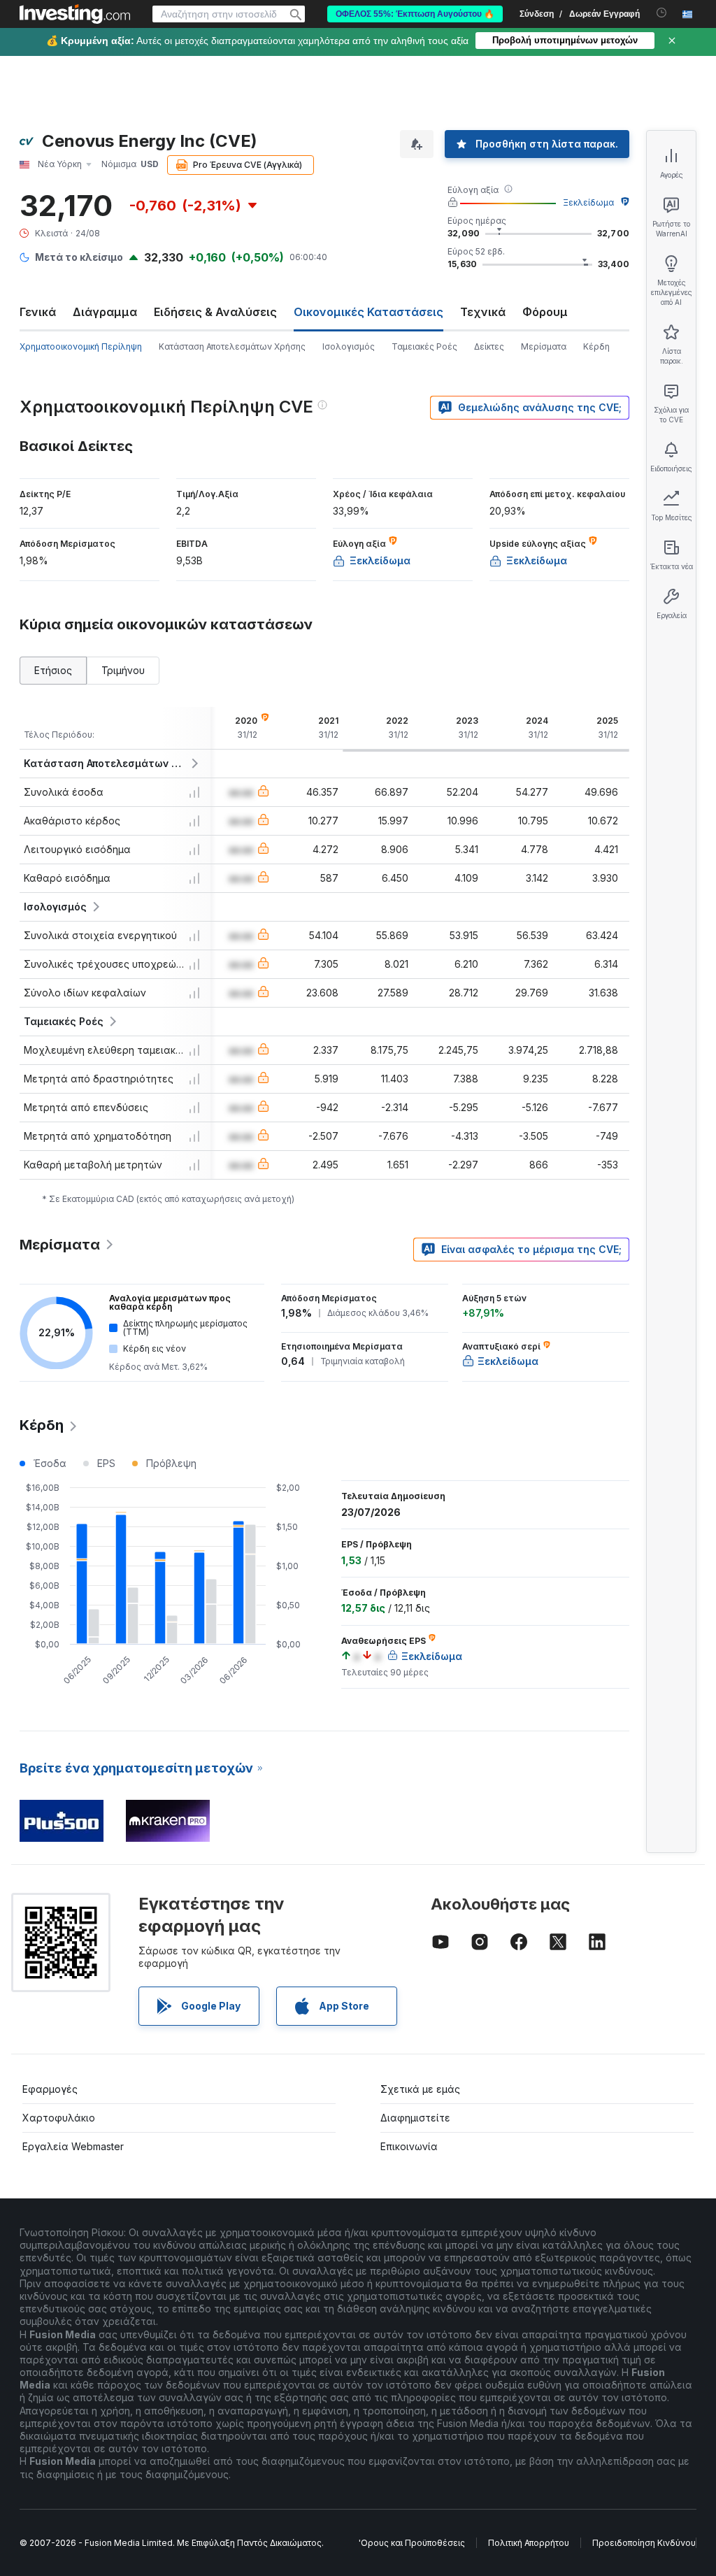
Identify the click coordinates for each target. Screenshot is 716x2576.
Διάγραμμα (105, 312)
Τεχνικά (483, 312)
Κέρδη (596, 346)
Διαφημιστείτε (415, 2118)
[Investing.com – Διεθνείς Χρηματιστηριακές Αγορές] (75, 14)
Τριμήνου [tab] (123, 670)
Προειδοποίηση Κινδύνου (644, 2543)
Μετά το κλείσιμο (79, 257)
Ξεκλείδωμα (588, 202)
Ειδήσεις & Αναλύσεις (215, 312)
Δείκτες (489, 346)
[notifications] (662, 13)
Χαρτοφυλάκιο (59, 2118)
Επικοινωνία (409, 2146)
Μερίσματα (544, 346)
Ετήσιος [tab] (53, 670)
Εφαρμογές (50, 2089)
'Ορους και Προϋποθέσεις (412, 2543)
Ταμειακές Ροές (424, 346)
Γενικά (38, 312)
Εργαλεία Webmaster (73, 2146)
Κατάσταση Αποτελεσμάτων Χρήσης (232, 346)
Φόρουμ (545, 312)
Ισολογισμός (349, 346)
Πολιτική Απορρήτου (529, 2543)
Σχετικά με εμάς (420, 2089)
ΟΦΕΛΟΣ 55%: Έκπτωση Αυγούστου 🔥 (415, 14)
